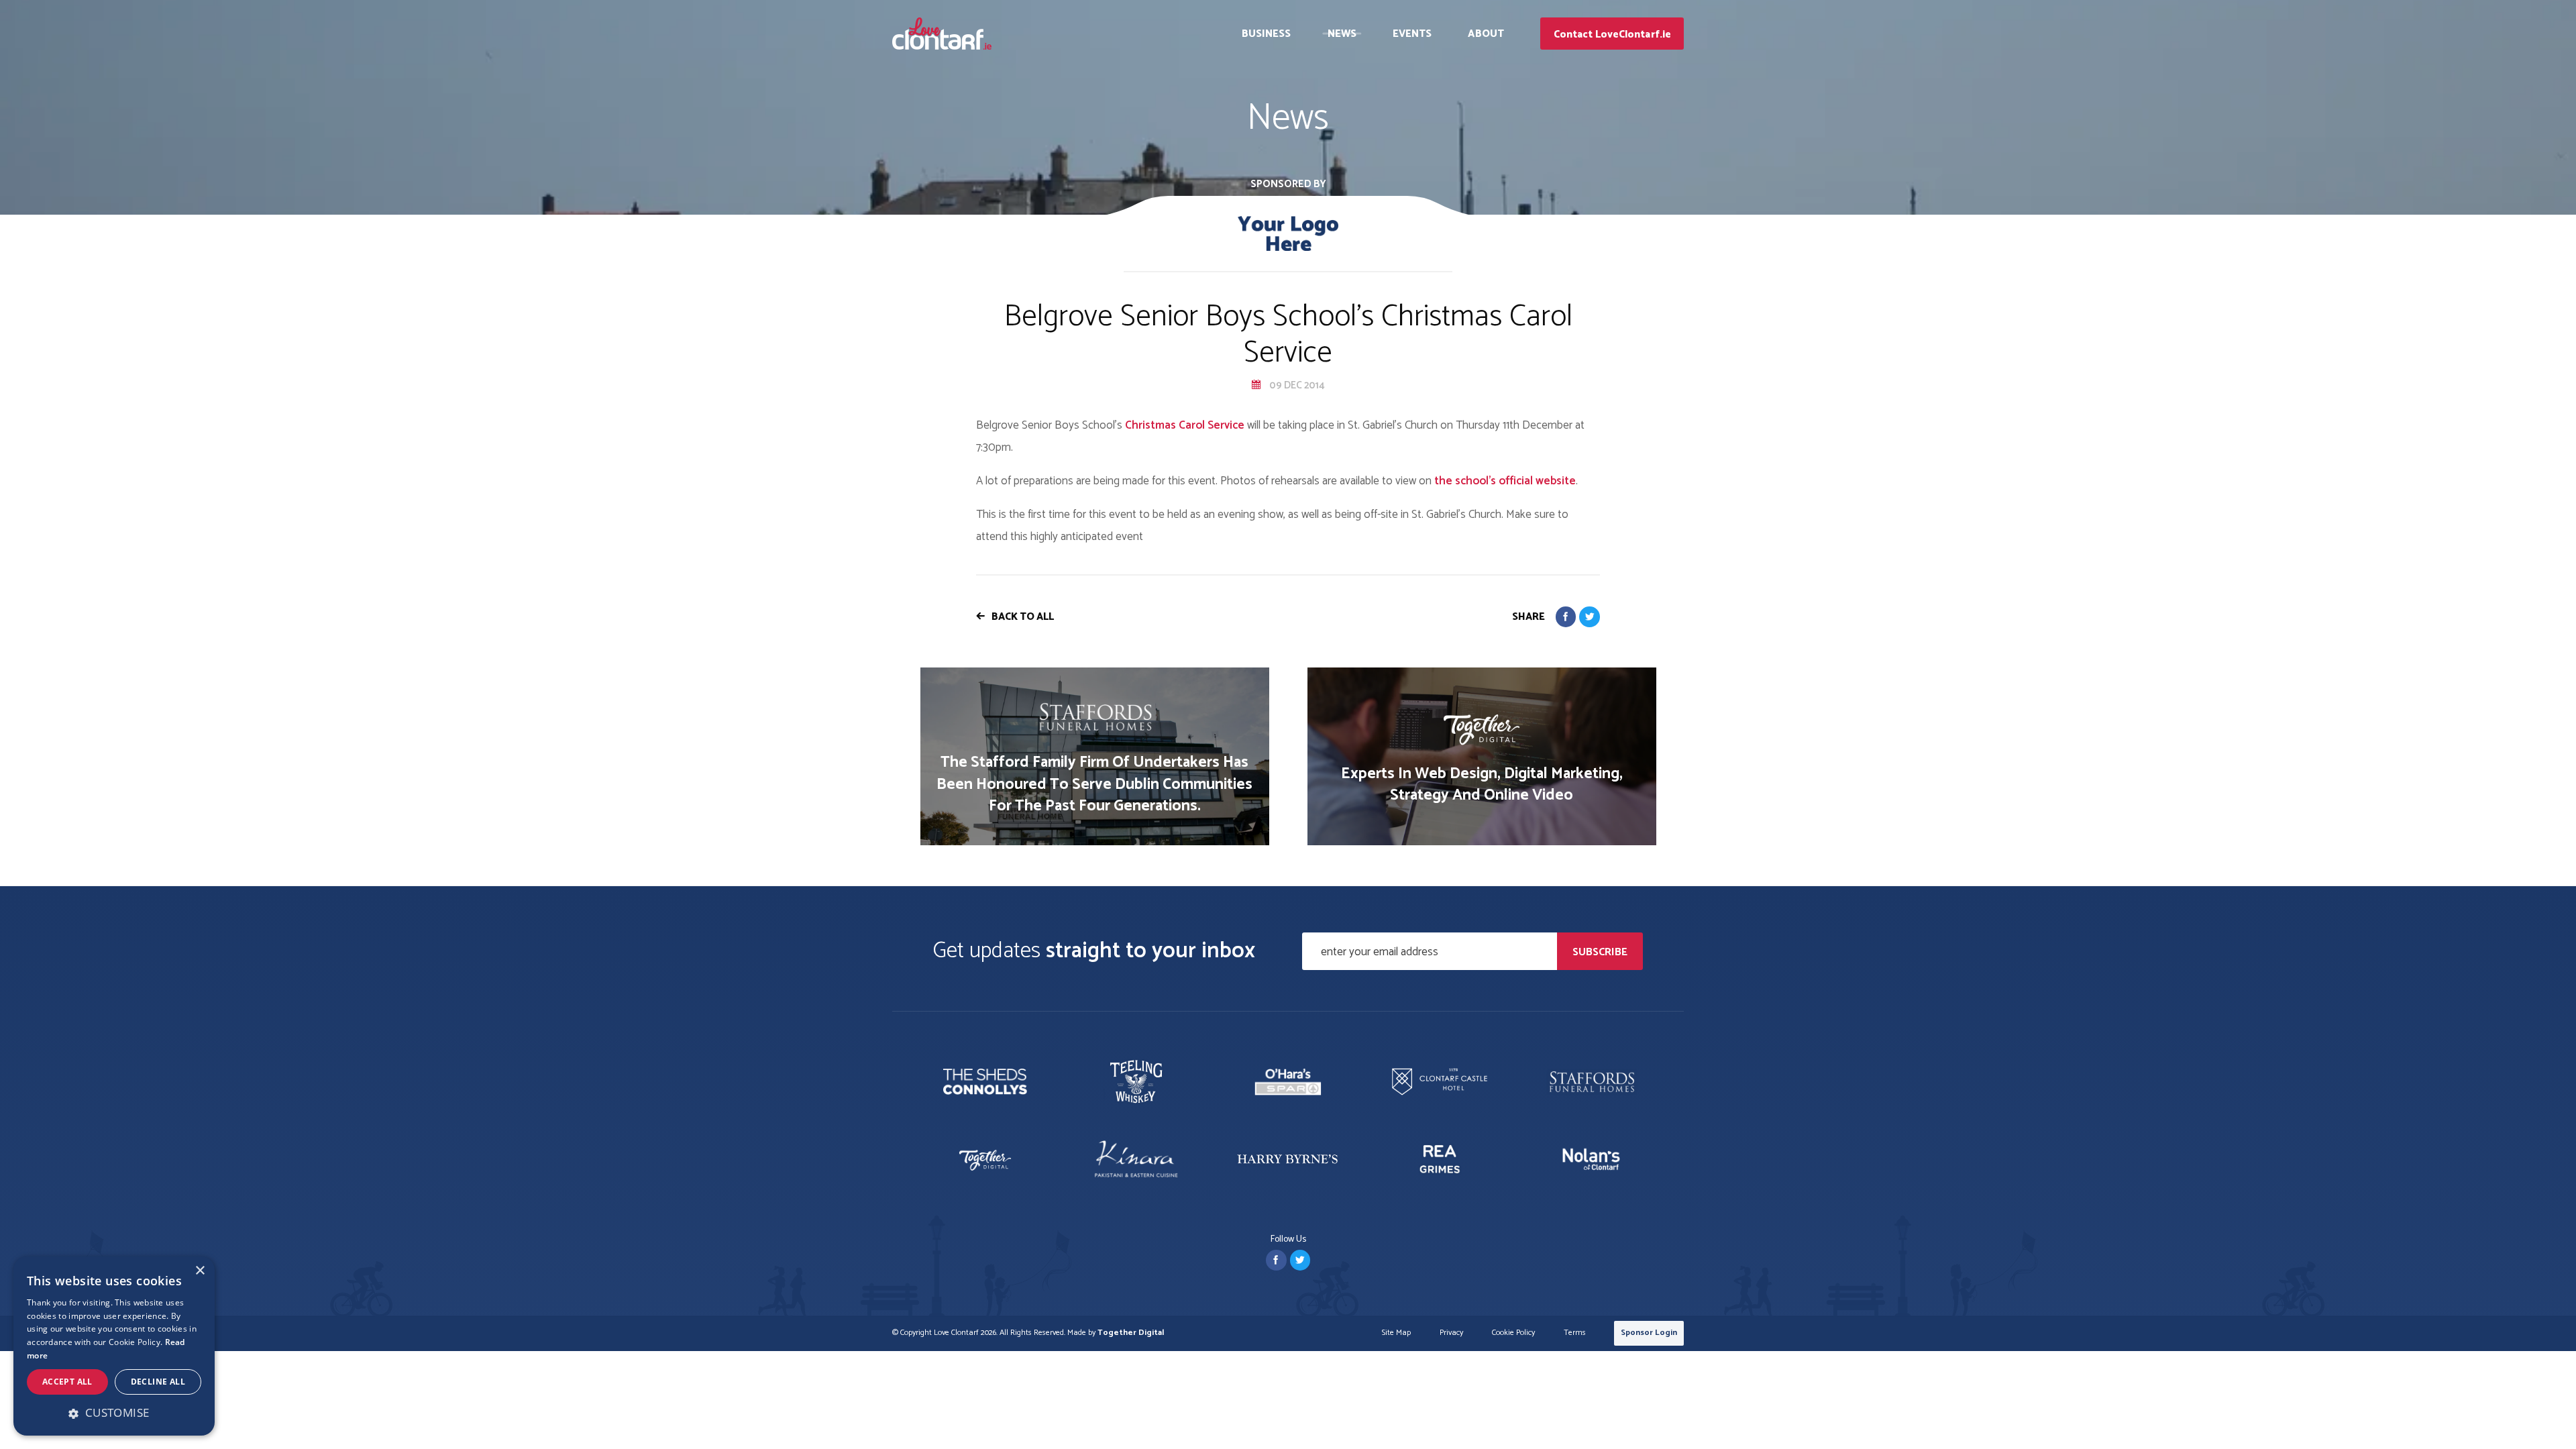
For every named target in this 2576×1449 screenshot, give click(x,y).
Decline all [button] (158, 1382)
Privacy (1451, 1333)
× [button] (200, 1271)
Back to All (1023, 617)
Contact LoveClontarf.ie (1612, 35)
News (1342, 34)
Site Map (1396, 1333)
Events (1412, 34)
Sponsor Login (1649, 1333)
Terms (1575, 1333)
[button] (114, 1413)
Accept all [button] (67, 1382)
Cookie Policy (1513, 1333)
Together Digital (1131, 1333)
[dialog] (114, 1346)
